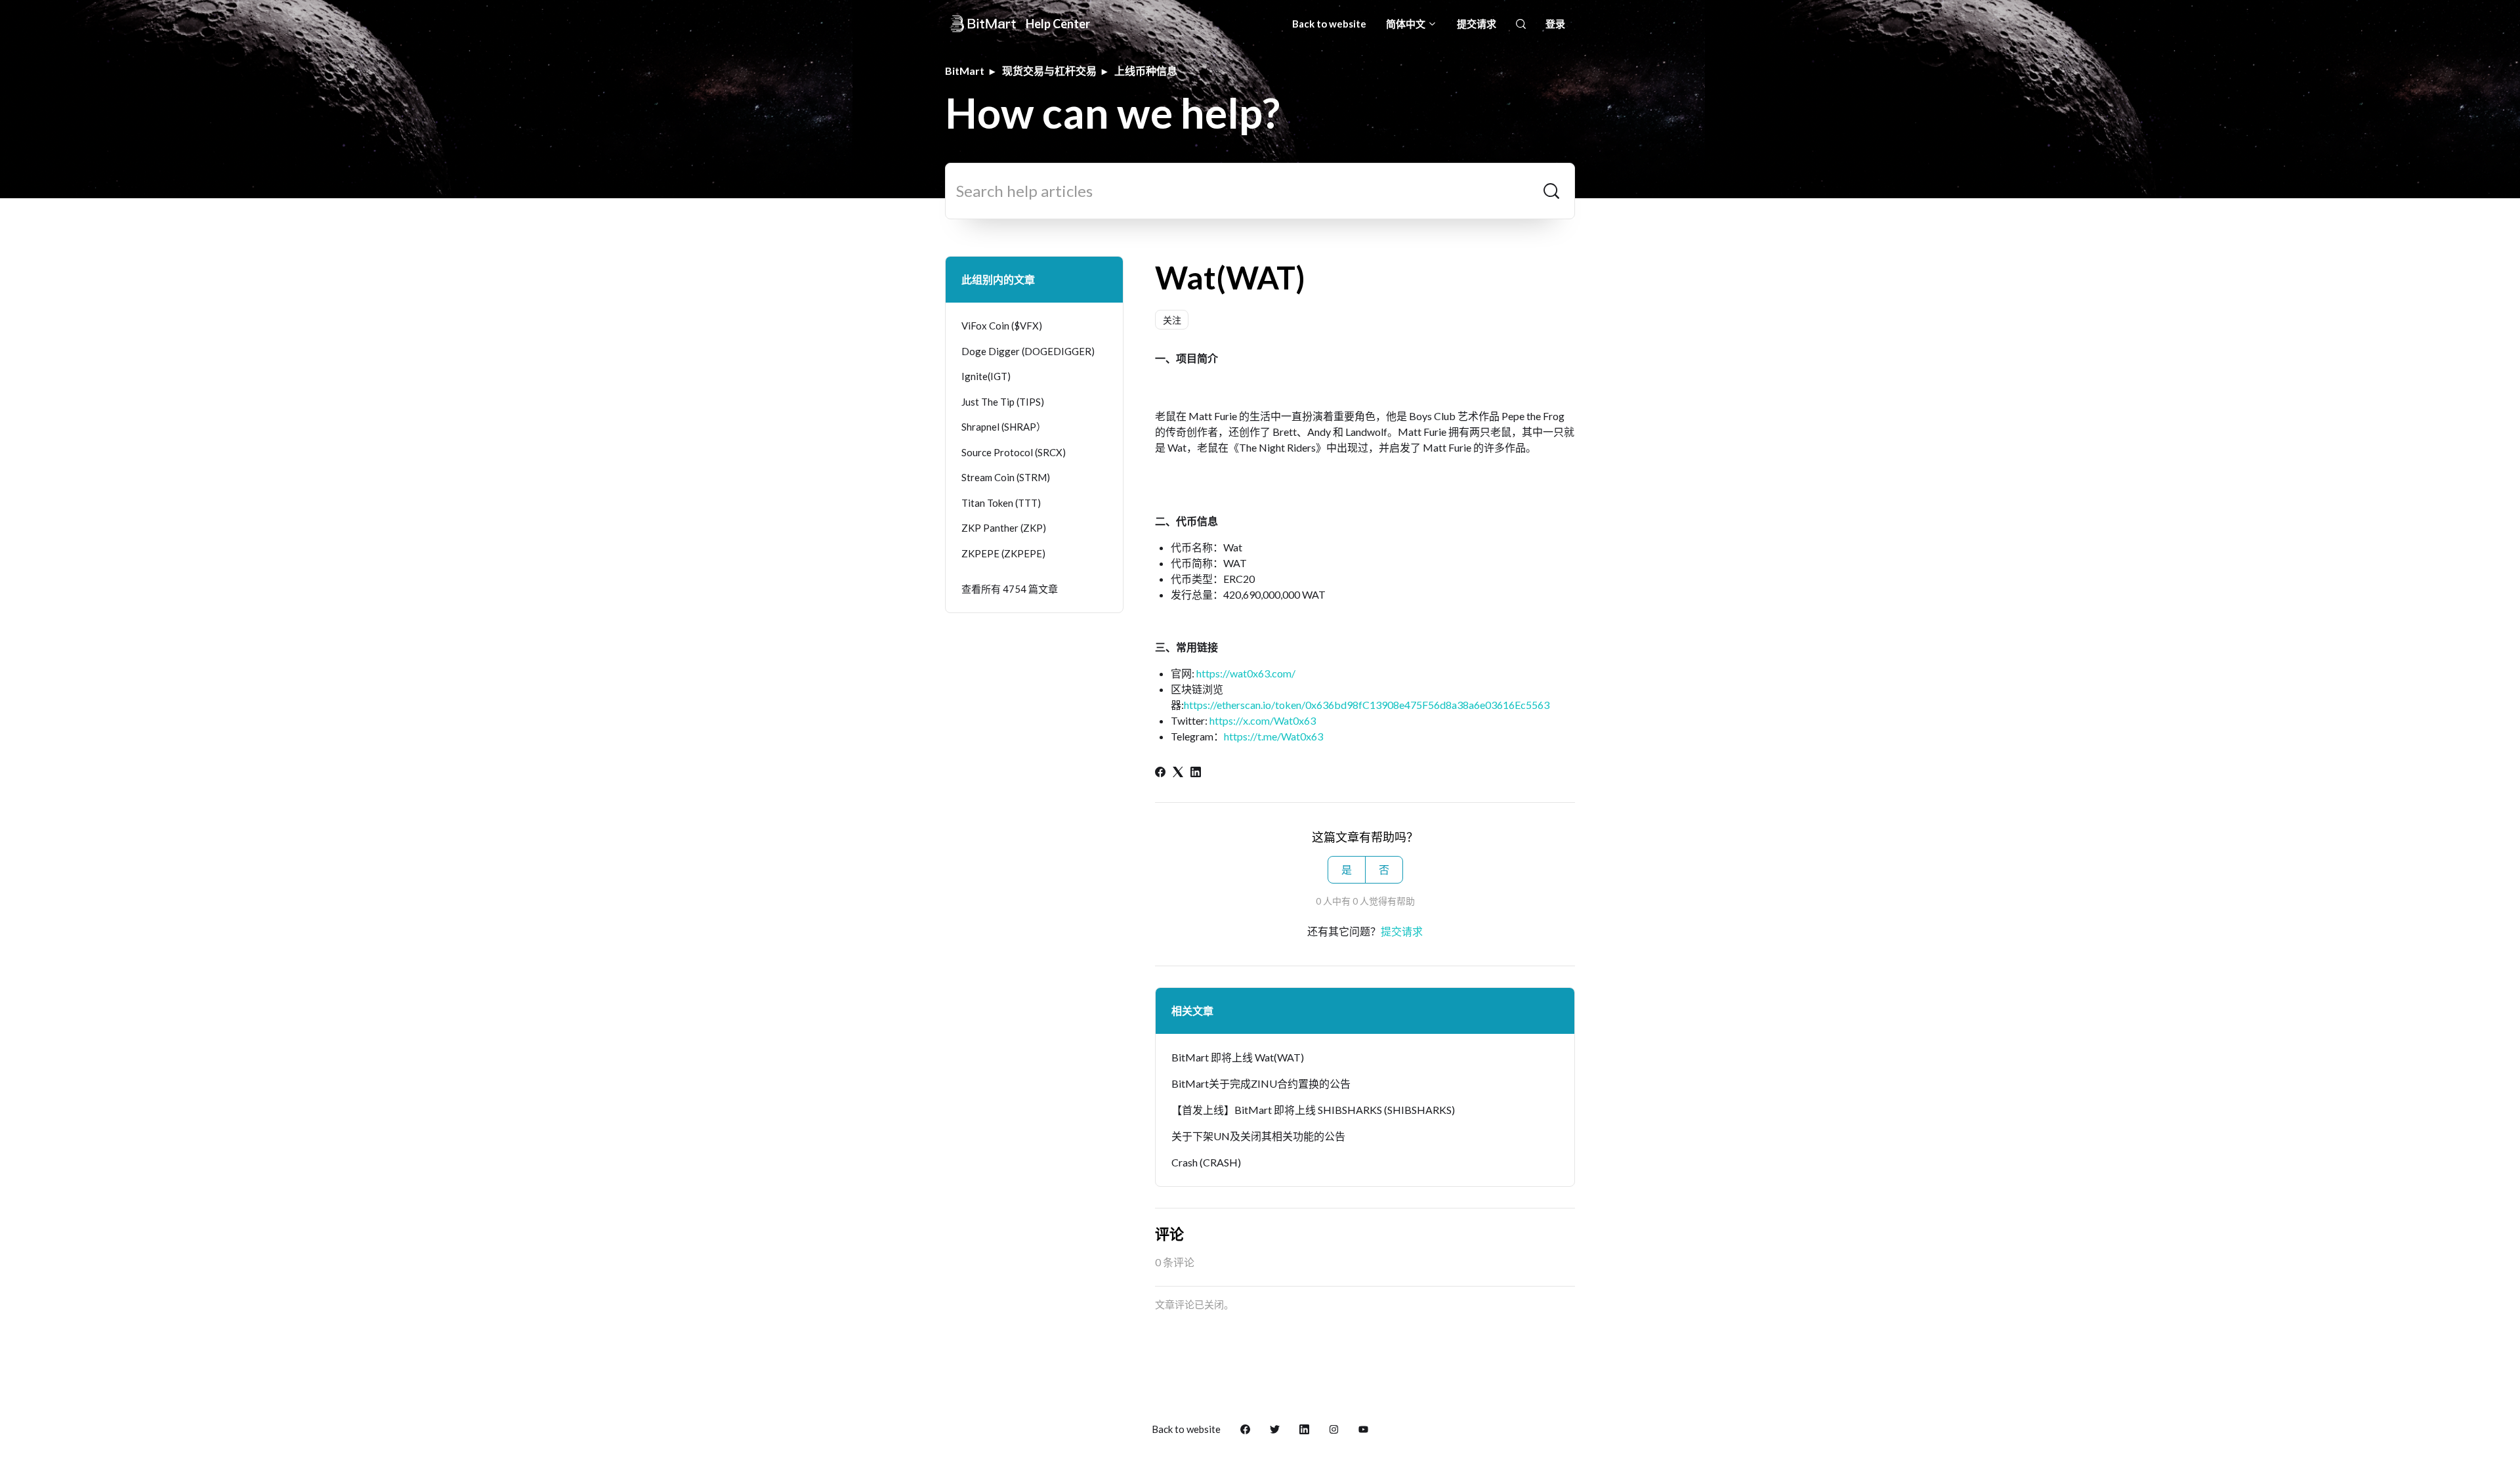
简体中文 (1407, 24)
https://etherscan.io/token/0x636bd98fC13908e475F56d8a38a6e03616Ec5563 (1367, 705)
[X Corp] (1178, 773)
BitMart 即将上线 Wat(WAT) (1238, 1057)
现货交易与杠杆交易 (1049, 71)
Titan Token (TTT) (1001, 503)
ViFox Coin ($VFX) (1002, 326)
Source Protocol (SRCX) (1014, 452)
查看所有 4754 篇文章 (1010, 589)
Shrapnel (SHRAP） (1004, 427)
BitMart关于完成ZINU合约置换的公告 (1261, 1083)
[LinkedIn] (1196, 773)
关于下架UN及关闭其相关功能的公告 (1258, 1136)
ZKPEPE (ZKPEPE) (1003, 553)
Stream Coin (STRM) (1006, 477)
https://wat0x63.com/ (1246, 673)
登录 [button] (1555, 24)
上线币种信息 (1146, 71)
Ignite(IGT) (986, 376)
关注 (1172, 320)
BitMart (965, 71)
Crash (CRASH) (1206, 1162)
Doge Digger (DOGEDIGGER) (1028, 351)
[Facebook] (1160, 773)
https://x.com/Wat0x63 (1263, 720)
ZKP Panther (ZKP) (1004, 528)
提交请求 (1477, 24)
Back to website (1329, 24)
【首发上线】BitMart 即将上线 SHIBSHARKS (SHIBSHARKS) (1313, 1110)
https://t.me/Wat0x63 (1273, 736)
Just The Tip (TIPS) (1003, 402)
